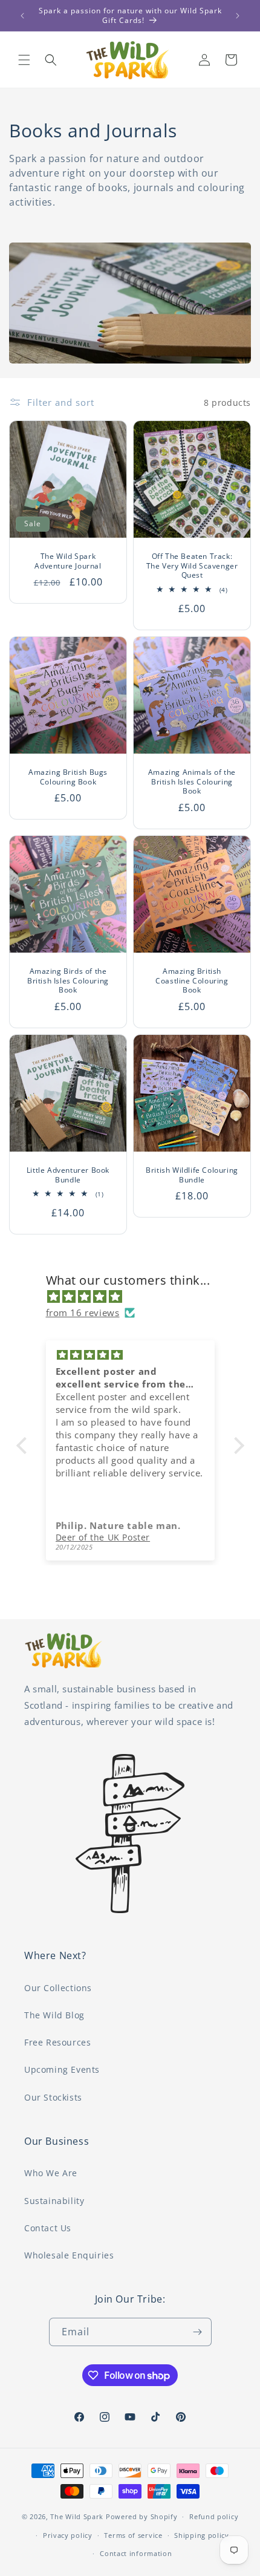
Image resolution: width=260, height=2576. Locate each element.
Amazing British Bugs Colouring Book (68, 777)
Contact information (136, 2553)
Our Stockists (53, 2097)
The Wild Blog (54, 2015)
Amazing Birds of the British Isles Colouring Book (68, 981)
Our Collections (58, 1988)
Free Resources (57, 2042)
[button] (24, 60)
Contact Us (48, 2228)
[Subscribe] (198, 2332)
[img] (136, 1296)
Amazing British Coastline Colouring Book (192, 981)
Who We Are (51, 2173)
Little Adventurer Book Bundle (68, 1175)
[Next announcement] (238, 16)
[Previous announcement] (22, 16)
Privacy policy (68, 2535)
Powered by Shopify (142, 2516)
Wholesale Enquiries (69, 2255)
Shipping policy (202, 2535)
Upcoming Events (62, 2069)
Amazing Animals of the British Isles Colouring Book (192, 782)
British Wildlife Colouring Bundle (192, 1175)
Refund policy (214, 2516)
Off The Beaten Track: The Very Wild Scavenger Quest (192, 566)
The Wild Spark (77, 2516)
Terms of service (133, 2535)
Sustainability (54, 2201)
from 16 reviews (83, 1312)
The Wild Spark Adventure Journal (68, 561)
